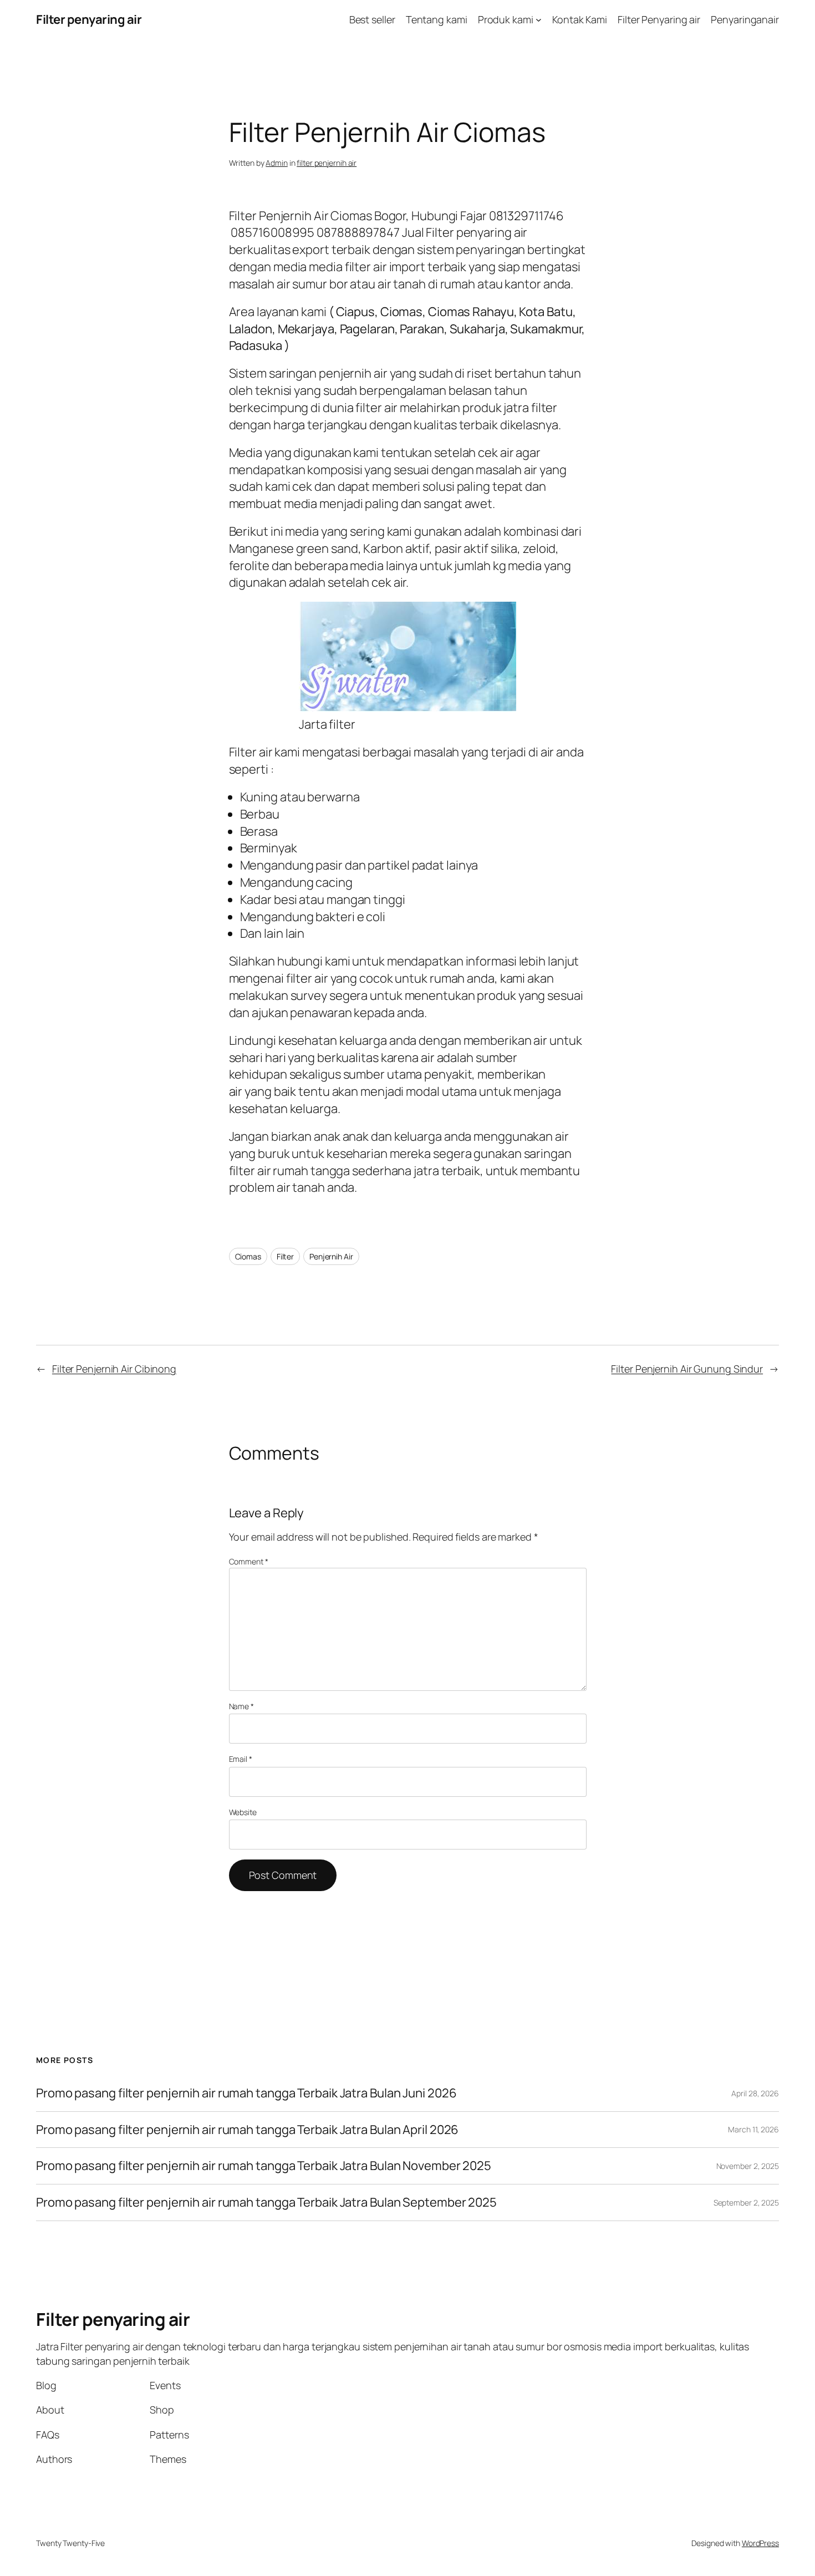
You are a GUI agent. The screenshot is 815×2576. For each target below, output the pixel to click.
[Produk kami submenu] (539, 20)
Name (241, 1706)
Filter (285, 1256)
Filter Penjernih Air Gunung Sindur (687, 1369)
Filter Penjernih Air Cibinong (114, 1369)
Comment (249, 1561)
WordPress (760, 2543)
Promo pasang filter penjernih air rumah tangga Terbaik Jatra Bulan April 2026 (247, 2130)
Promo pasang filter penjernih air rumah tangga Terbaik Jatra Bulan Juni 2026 (246, 2093)
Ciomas (248, 1256)
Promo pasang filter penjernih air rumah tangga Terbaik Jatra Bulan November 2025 (264, 2166)
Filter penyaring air (89, 19)
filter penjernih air (327, 163)
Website (243, 1812)
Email (241, 1759)
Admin (277, 163)
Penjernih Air (331, 1256)
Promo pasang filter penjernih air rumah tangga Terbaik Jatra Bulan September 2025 (266, 2202)
